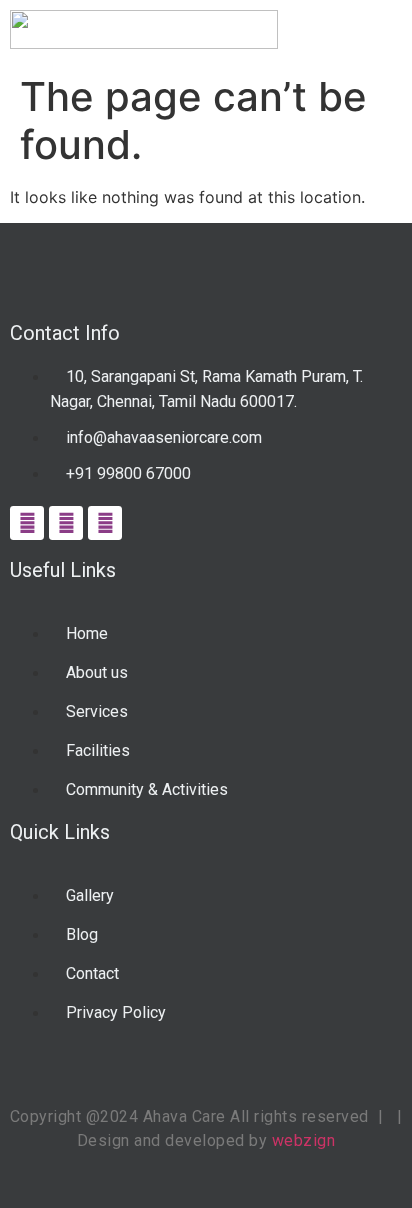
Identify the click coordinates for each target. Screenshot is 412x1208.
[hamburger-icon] (379, 33)
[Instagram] (66, 523)
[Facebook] (27, 523)
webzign (304, 1140)
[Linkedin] (105, 523)
